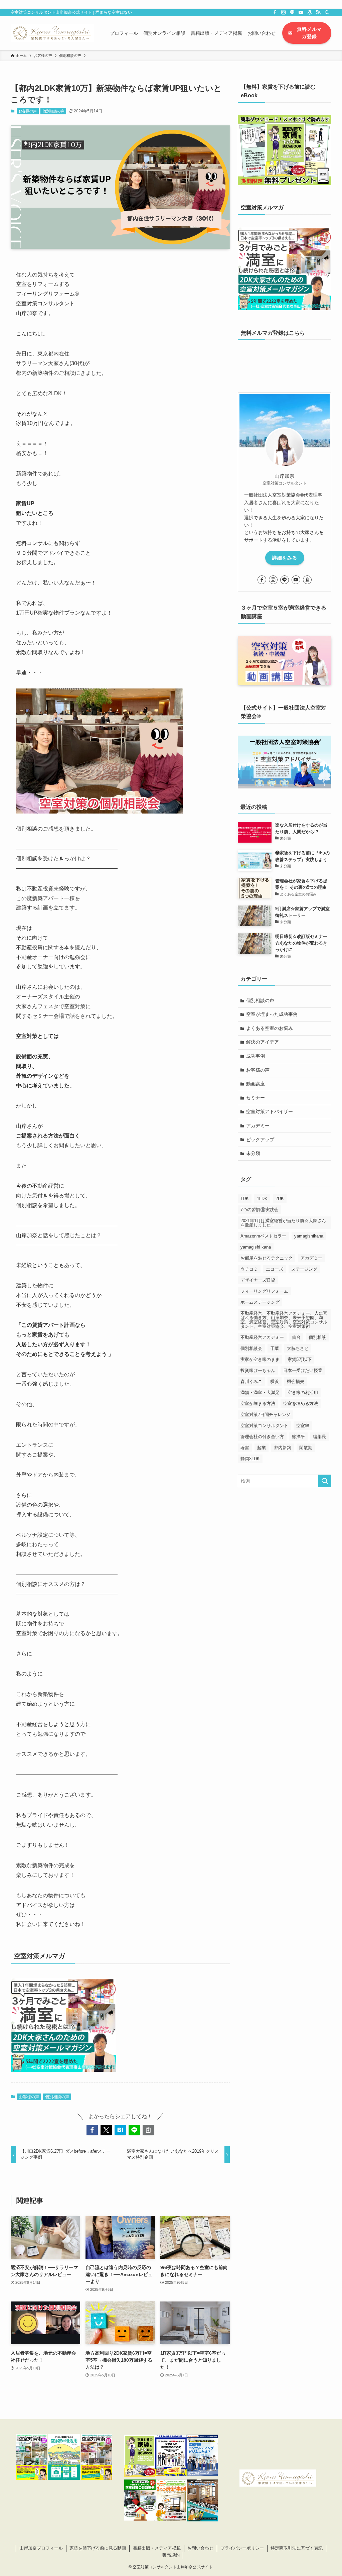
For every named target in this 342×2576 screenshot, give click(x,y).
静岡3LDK (250, 1459)
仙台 (296, 1337)
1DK (245, 1199)
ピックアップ (260, 1140)
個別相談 (317, 1337)
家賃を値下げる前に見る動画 (98, 2548)
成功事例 (255, 1056)
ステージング (304, 1269)
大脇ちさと (298, 1348)
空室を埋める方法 (301, 1404)
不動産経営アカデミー (262, 1337)
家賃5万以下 (300, 1359)
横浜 (275, 1381)
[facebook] (275, 12)
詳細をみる (285, 558)
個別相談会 (251, 1348)
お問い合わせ (200, 2548)
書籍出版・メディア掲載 (157, 2548)
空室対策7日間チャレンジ (266, 1415)
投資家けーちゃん (258, 1370)
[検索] (327, 12)
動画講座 (255, 1084)
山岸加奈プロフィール (41, 2548)
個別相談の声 (53, 111)
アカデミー (258, 1125)
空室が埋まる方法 (258, 1404)
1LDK (262, 1199)
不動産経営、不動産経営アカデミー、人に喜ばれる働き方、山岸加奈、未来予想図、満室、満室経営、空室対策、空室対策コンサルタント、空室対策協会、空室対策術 (284, 1320)
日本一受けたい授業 (303, 1370)
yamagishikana (309, 1236)
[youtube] (301, 12)
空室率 (303, 1426)
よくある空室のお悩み (270, 1028)
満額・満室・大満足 (260, 1392)
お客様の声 (28, 111)
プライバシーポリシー (242, 2548)
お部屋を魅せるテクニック (267, 1258)
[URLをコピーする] (148, 2130)
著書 (245, 1448)
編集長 (319, 1437)
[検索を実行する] (325, 1481)
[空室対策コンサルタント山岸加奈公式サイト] (52, 33)
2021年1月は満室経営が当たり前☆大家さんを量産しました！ (283, 1223)
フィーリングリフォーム (264, 1291)
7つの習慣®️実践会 (260, 1210)
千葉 (275, 1348)
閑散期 (306, 1448)
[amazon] (310, 12)
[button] (92, 2130)
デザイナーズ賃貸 (258, 1280)
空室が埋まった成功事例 (272, 1014)
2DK (280, 1199)
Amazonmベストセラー (263, 1236)
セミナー (255, 1098)
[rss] (318, 12)
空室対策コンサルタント (264, 1426)
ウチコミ (249, 1269)
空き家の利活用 (303, 1392)
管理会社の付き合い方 (262, 1437)
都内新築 (283, 1448)
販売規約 (171, 2555)
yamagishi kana (256, 1247)
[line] (292, 12)
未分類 (253, 1153)
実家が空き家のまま (260, 1359)
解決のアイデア (263, 1042)
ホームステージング (260, 1302)
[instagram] (284, 12)
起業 (262, 1448)
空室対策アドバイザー (270, 1111)
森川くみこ (251, 1381)
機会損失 (296, 1381)
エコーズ (275, 1269)
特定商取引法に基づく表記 (297, 2548)
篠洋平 (298, 1437)
